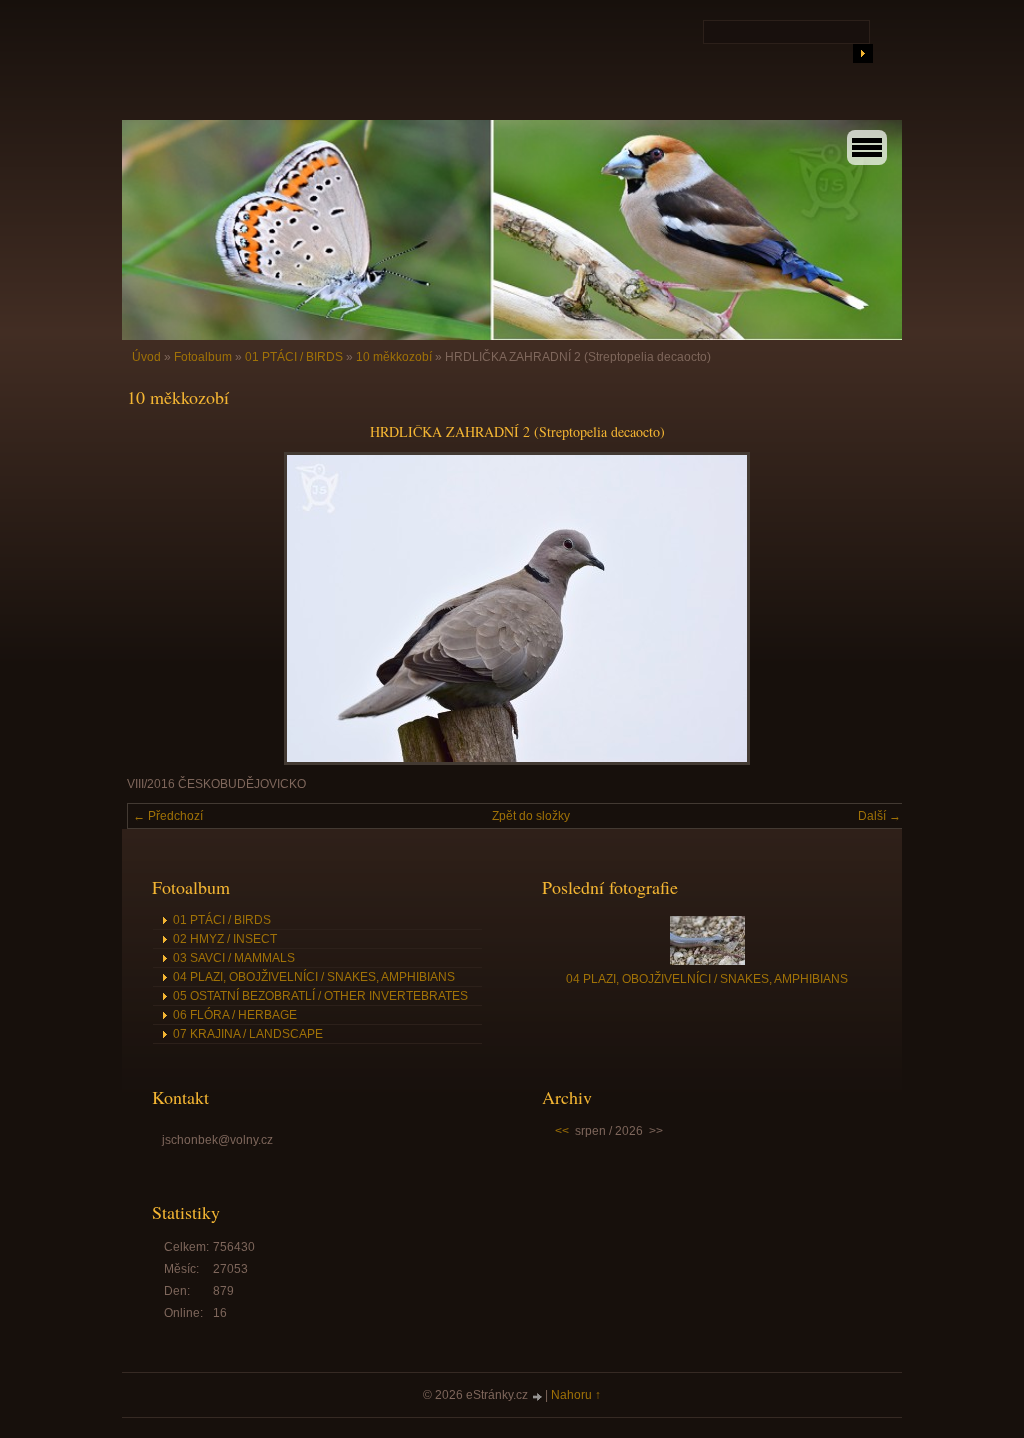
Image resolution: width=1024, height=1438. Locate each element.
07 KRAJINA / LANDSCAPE (248, 1034)
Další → (879, 816)
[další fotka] (874, 608)
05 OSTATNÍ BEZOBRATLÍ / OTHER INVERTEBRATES (320, 996)
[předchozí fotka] (159, 608)
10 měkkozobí (394, 357)
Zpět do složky (531, 816)
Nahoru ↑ (576, 1395)
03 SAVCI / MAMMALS (234, 958)
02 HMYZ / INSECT (225, 939)
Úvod (146, 357)
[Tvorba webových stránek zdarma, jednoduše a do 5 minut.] (538, 1396)
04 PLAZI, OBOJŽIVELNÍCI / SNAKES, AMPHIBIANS (314, 977)
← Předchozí (168, 816)
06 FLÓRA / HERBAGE (235, 1015)
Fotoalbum (203, 357)
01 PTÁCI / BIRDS (294, 357)
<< (562, 1131)
